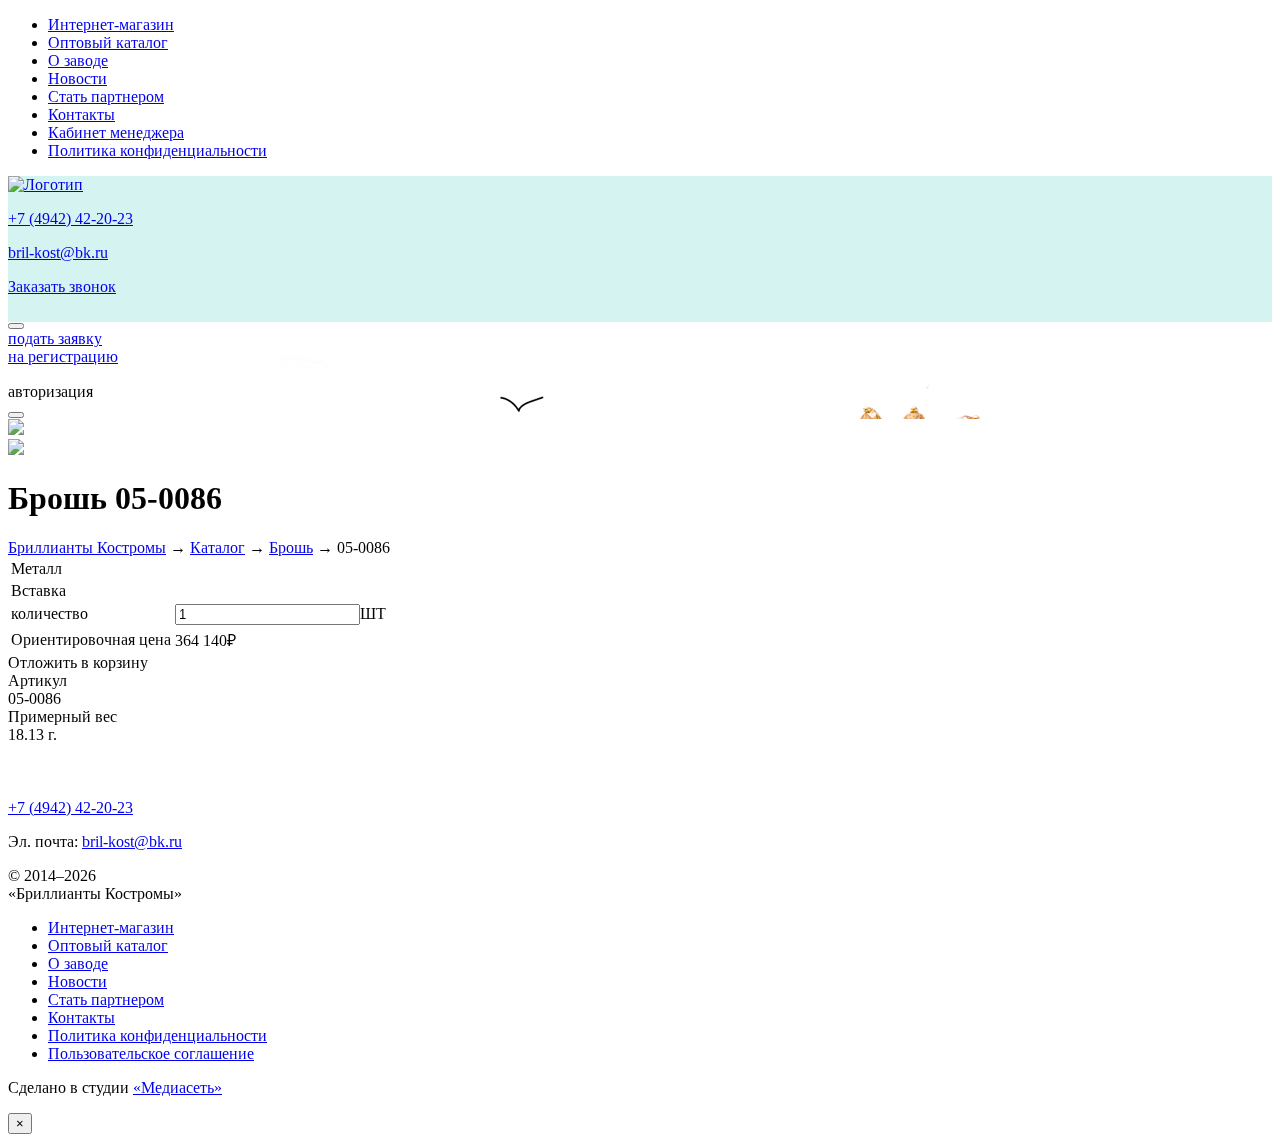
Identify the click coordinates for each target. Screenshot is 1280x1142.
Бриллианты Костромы (87, 547)
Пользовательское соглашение (151, 1053)
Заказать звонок (62, 286)
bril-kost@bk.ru (58, 252)
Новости (77, 78)
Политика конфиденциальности (157, 150)
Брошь (291, 547)
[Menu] (16, 415)
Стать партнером (106, 96)
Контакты (81, 114)
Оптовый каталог (108, 42)
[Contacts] (16, 326)
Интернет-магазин (111, 24)
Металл (36, 568)
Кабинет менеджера (116, 132)
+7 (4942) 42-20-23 (70, 218)
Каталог (217, 547)
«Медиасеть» (177, 1087)
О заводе (78, 60)
